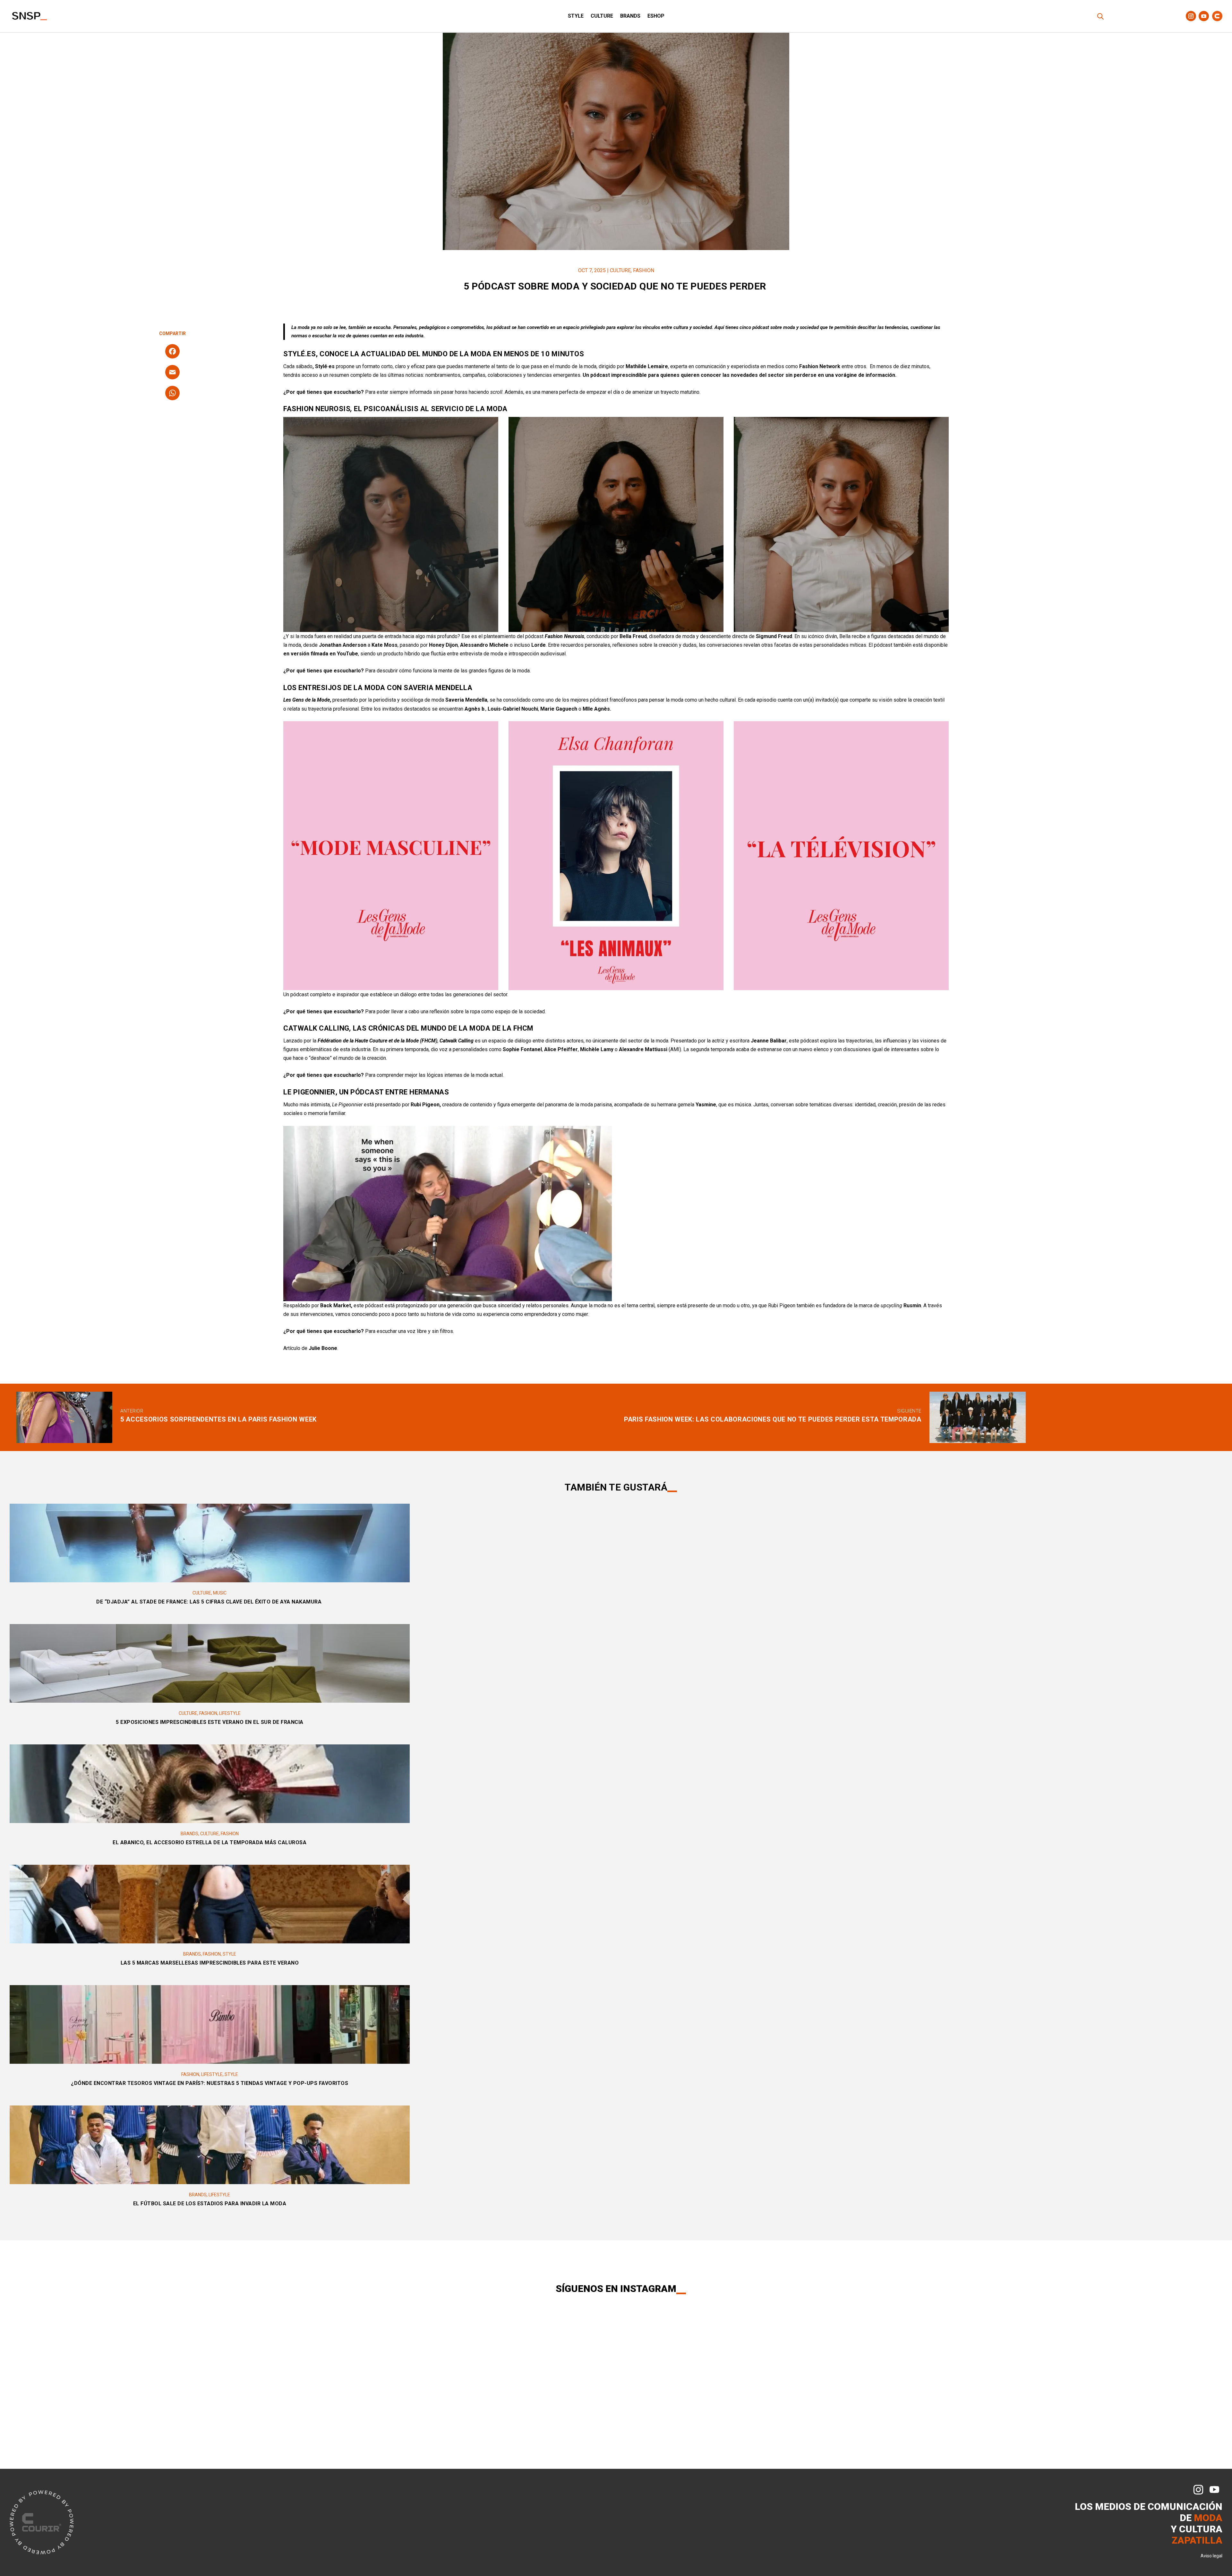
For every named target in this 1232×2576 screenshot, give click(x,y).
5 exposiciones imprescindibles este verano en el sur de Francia (210, 1722)
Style (576, 16)
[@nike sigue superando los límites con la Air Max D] (205, 2386)
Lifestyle (230, 1713)
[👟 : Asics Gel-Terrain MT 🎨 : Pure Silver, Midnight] (722, 2347)
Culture (602, 16)
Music (220, 1593)
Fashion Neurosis (317, 409)
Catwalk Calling (316, 1028)
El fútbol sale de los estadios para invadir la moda (210, 2204)
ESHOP (656, 16)
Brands (630, 16)
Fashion (644, 270)
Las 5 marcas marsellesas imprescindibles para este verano (210, 1963)
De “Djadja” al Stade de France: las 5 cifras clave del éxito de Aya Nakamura (210, 1602)
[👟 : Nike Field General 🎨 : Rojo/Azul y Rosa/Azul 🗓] (929, 2347)
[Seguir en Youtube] (1204, 16)
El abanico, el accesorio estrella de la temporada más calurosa (210, 1842)
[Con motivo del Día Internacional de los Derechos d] (515, 2347)
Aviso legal (1211, 2556)
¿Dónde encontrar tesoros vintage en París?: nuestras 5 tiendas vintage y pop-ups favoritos (210, 2083)
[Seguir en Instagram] (1191, 16)
